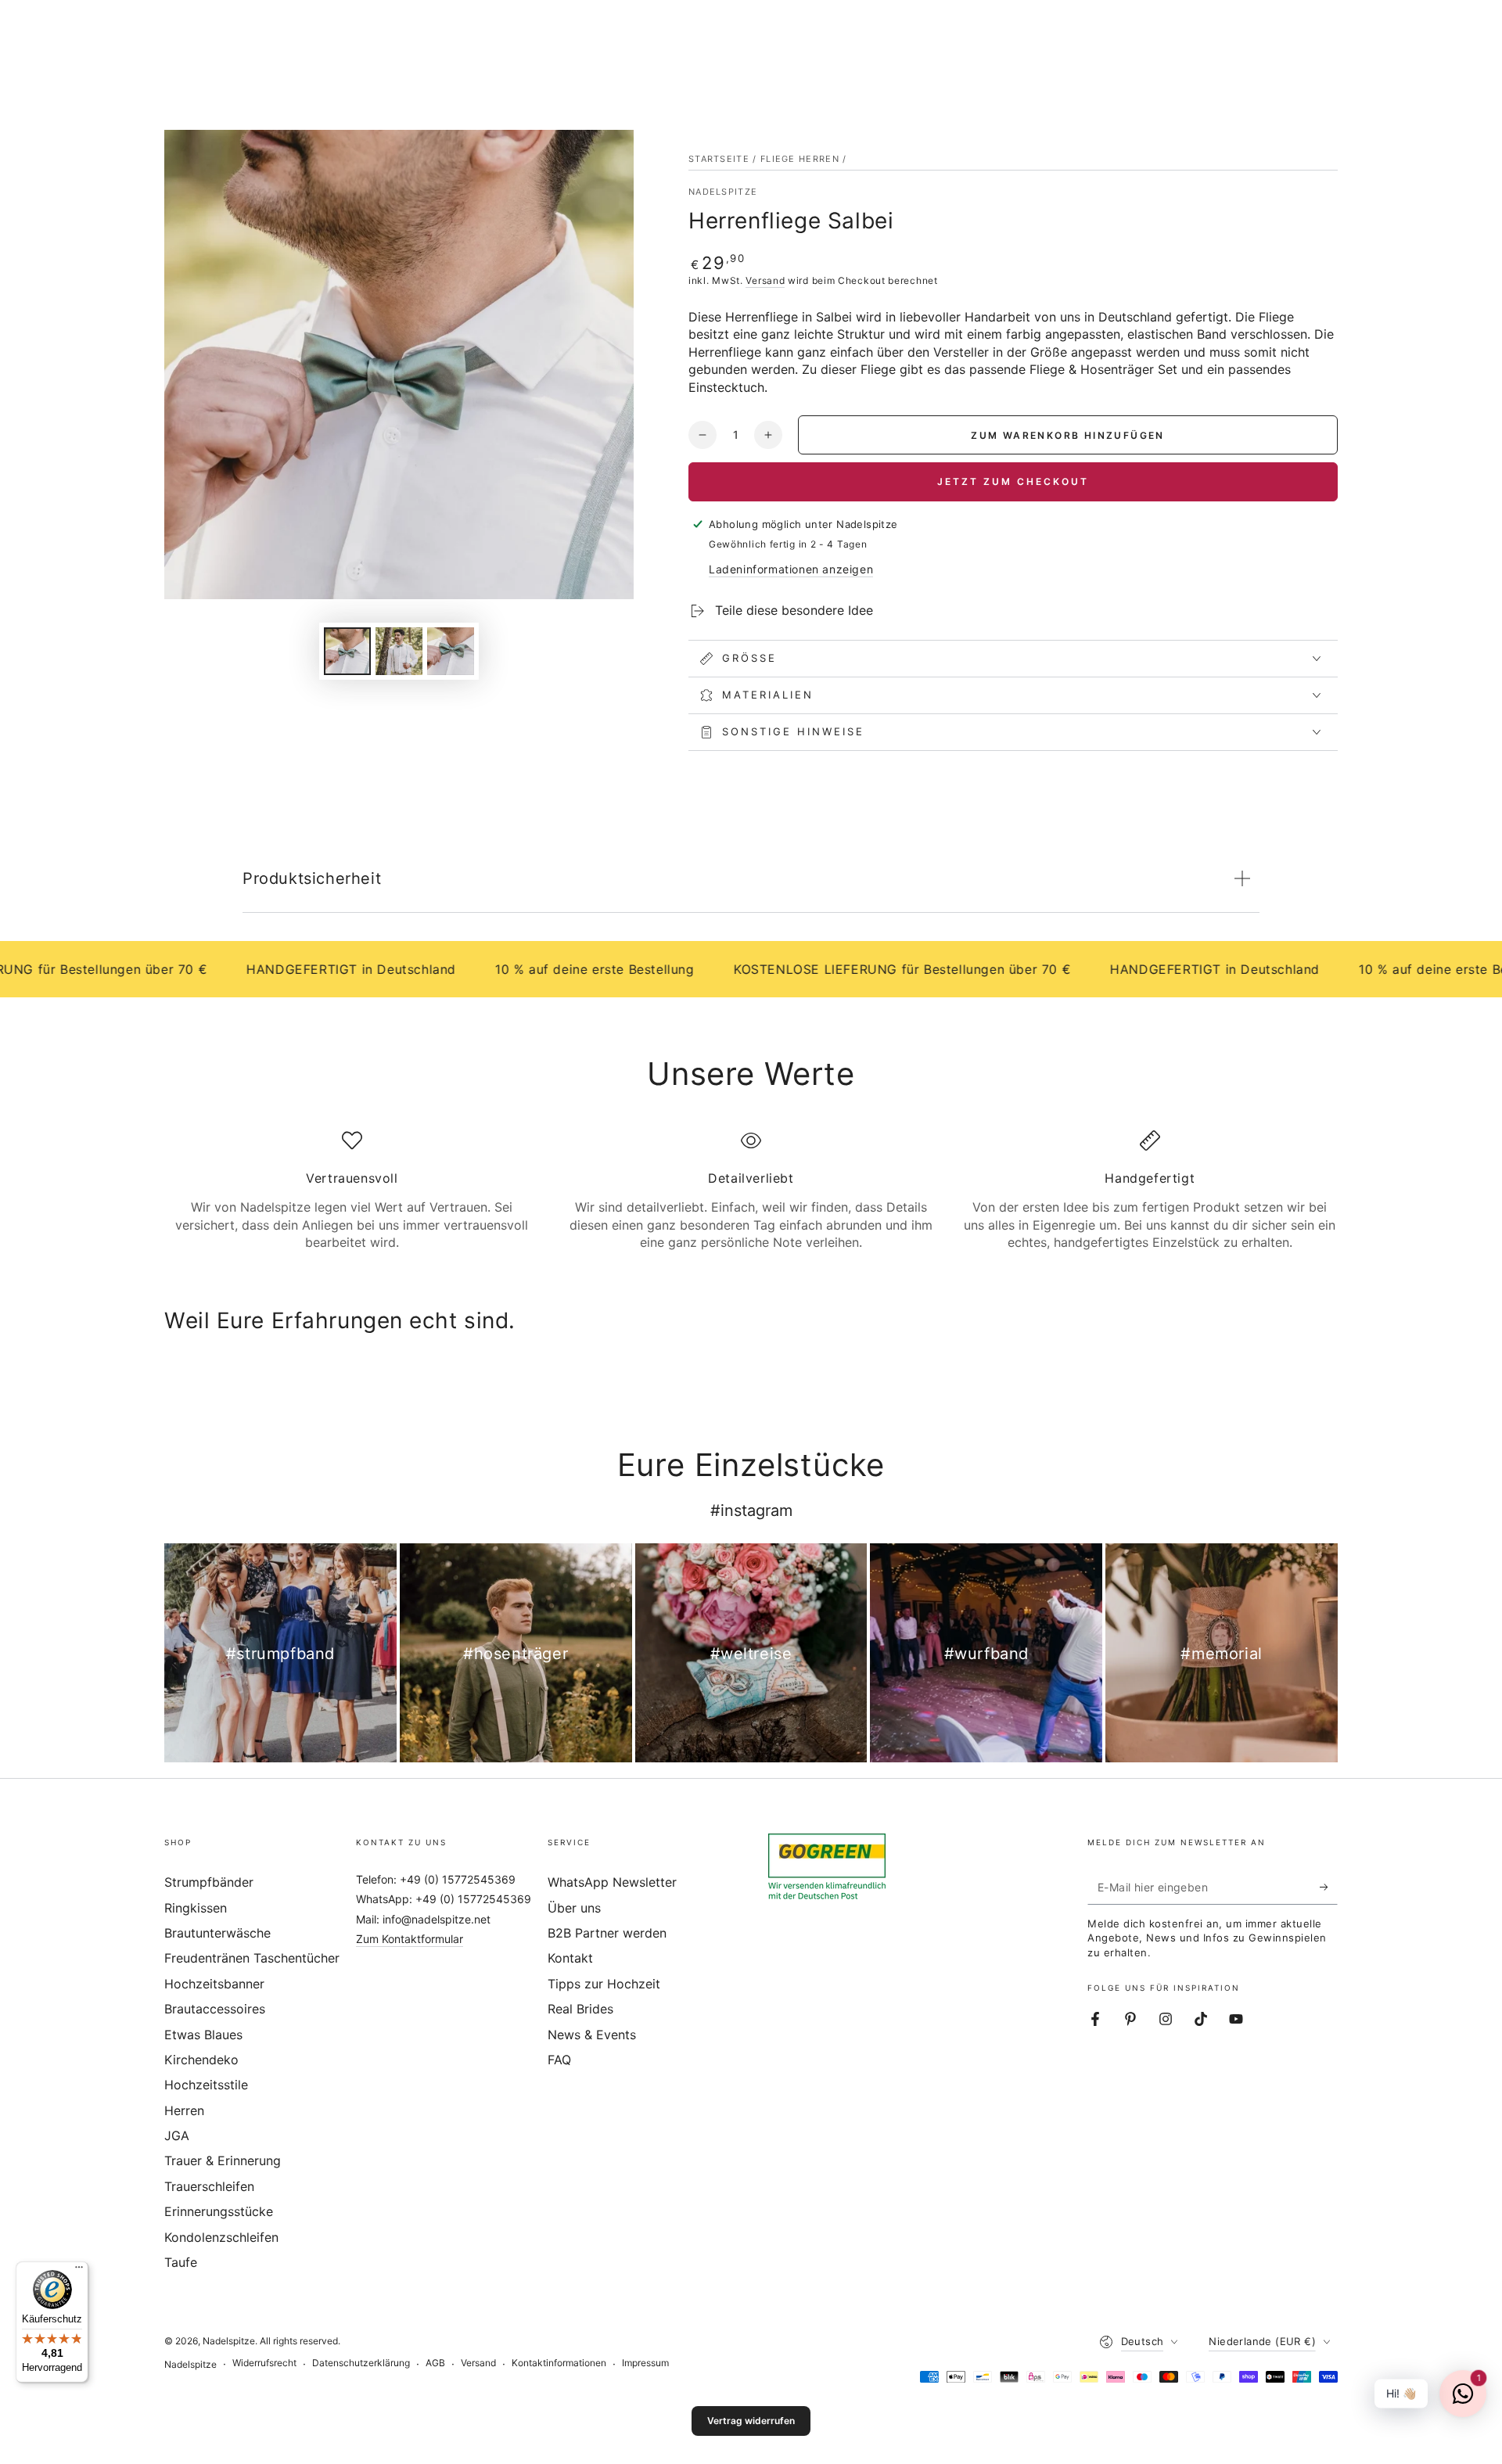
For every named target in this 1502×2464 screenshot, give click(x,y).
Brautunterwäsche (217, 1933)
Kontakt (570, 1958)
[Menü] (79, 2271)
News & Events (592, 2035)
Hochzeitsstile (206, 2085)
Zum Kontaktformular (410, 1939)
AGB (435, 2363)
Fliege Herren (800, 159)
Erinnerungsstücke (219, 2211)
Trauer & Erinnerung (223, 2160)
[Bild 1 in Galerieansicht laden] (347, 651)
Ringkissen (196, 1908)
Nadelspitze (723, 192)
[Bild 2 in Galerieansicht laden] (399, 651)
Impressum (645, 2363)
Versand (765, 280)
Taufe (181, 2262)
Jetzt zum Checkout (1013, 481)
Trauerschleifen (209, 2186)
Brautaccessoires (215, 2009)
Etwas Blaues (203, 2035)
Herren (184, 2110)
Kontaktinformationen (559, 2363)
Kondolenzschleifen (221, 2237)
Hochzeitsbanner (214, 1984)
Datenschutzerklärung (361, 2363)
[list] (751, 1191)
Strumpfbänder (209, 1882)
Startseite (719, 159)
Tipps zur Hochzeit (604, 1984)
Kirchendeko (201, 2060)
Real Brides (580, 2009)
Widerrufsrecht (264, 2363)
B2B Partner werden (607, 1933)
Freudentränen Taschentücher (252, 1958)
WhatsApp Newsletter (612, 1882)
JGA (177, 2135)
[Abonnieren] (1329, 1887)
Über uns (574, 1908)
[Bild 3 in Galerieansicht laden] (451, 651)
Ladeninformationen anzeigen (791, 569)
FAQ (559, 2060)
